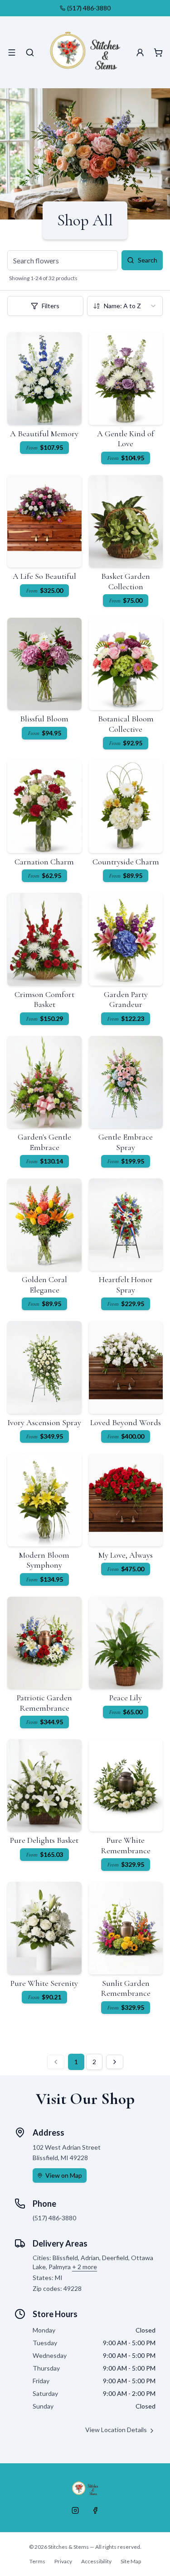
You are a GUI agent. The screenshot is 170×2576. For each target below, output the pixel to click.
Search (148, 260)
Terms (37, 2561)
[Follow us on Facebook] (95, 2510)
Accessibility (96, 2561)
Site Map (131, 2561)
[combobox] (125, 306)
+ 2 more (85, 2267)
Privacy (63, 2561)
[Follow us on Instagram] (75, 2510)
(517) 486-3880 (89, 8)
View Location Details (116, 2430)
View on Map (64, 2175)
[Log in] (140, 52)
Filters (51, 306)
